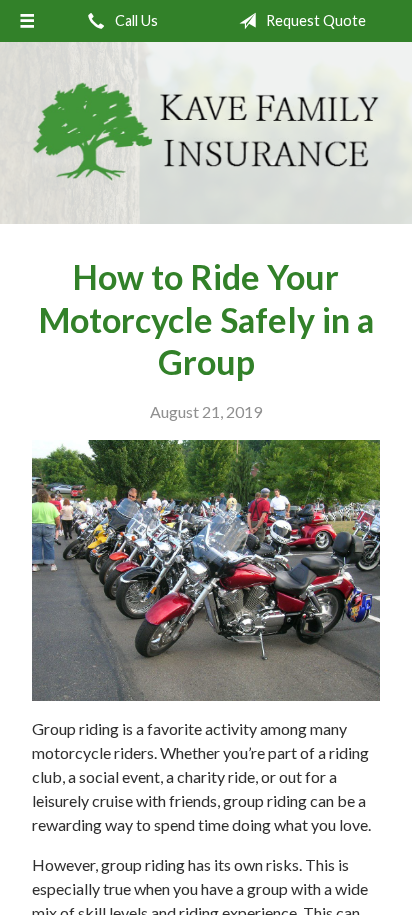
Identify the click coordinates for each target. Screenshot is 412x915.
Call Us (135, 20)
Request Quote (314, 20)
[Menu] (27, 21)
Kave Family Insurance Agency (206, 133)
